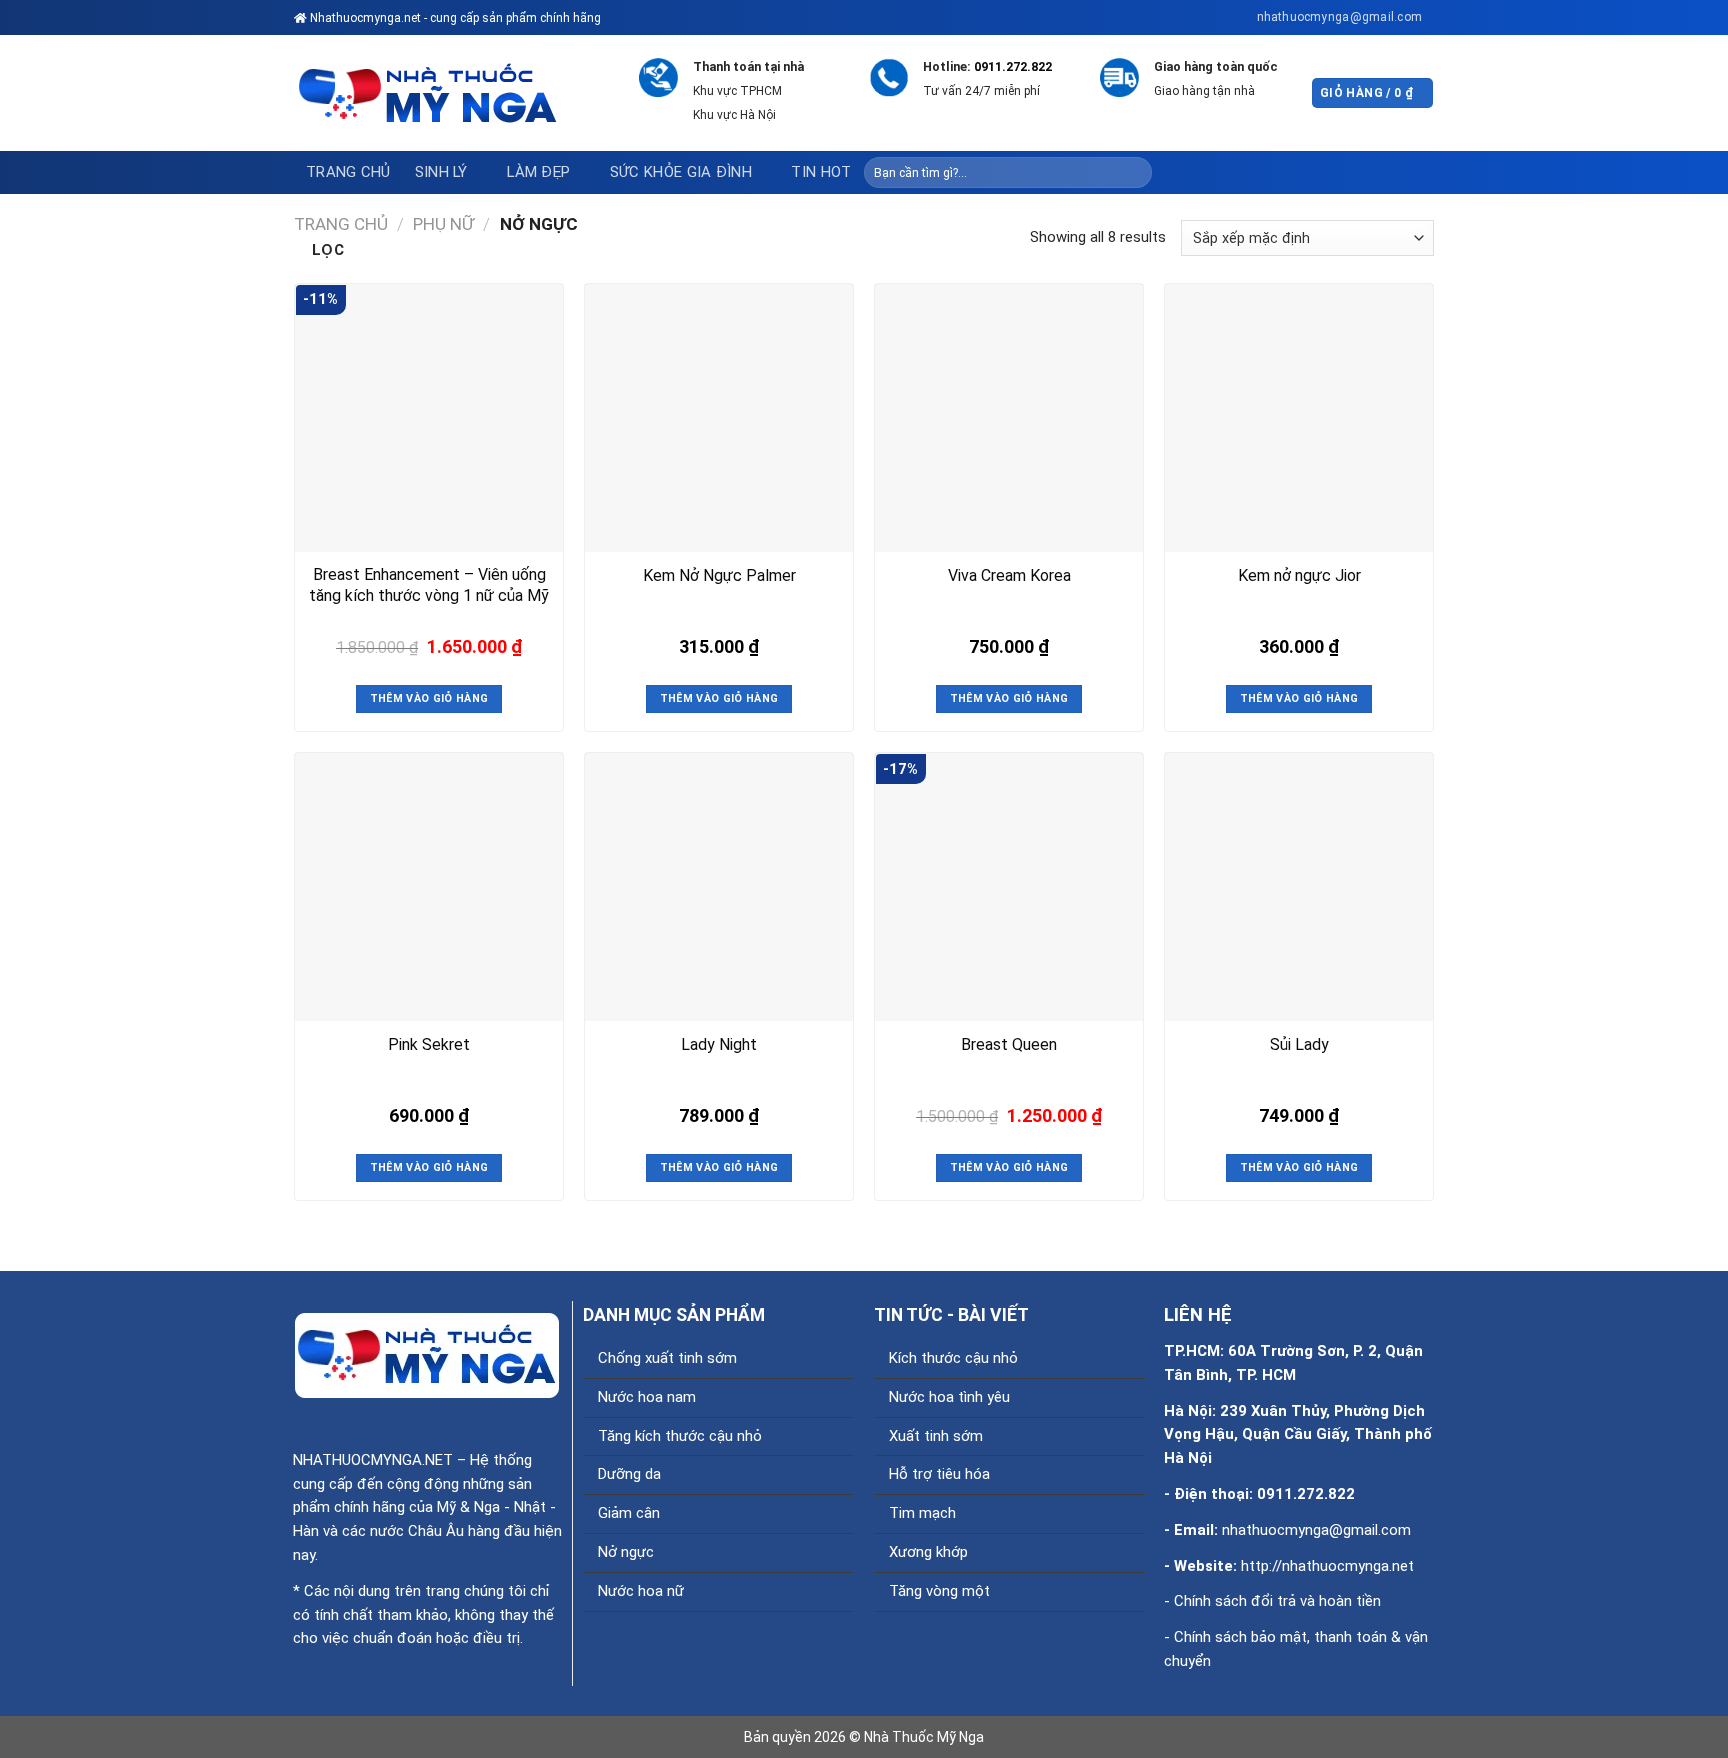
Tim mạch (922, 1513)
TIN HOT (821, 172)
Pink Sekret (429, 1044)
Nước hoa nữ (641, 1591)
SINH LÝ (441, 172)
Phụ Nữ (443, 224)
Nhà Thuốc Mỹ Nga (924, 1737)
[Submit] (1135, 172)
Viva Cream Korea (1009, 575)
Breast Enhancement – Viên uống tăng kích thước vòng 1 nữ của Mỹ (429, 585)
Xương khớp (928, 1552)
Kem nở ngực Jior (1299, 575)
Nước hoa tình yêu (949, 1397)
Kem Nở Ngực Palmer (719, 575)
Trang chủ (348, 172)
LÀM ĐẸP (538, 172)
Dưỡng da (629, 1474)
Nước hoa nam (647, 1397)
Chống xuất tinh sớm (667, 1358)
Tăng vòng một (939, 1591)
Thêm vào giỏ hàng (429, 698)
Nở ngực (626, 1552)
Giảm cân (629, 1513)
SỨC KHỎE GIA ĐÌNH (681, 172)
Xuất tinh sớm (936, 1436)
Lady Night (719, 1044)
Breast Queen (1009, 1044)
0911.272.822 (1013, 66)
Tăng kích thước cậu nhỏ (680, 1436)
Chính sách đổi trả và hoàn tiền (1277, 1601)
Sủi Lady (1299, 1044)
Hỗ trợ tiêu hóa (939, 1474)
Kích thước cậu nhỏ (953, 1358)
